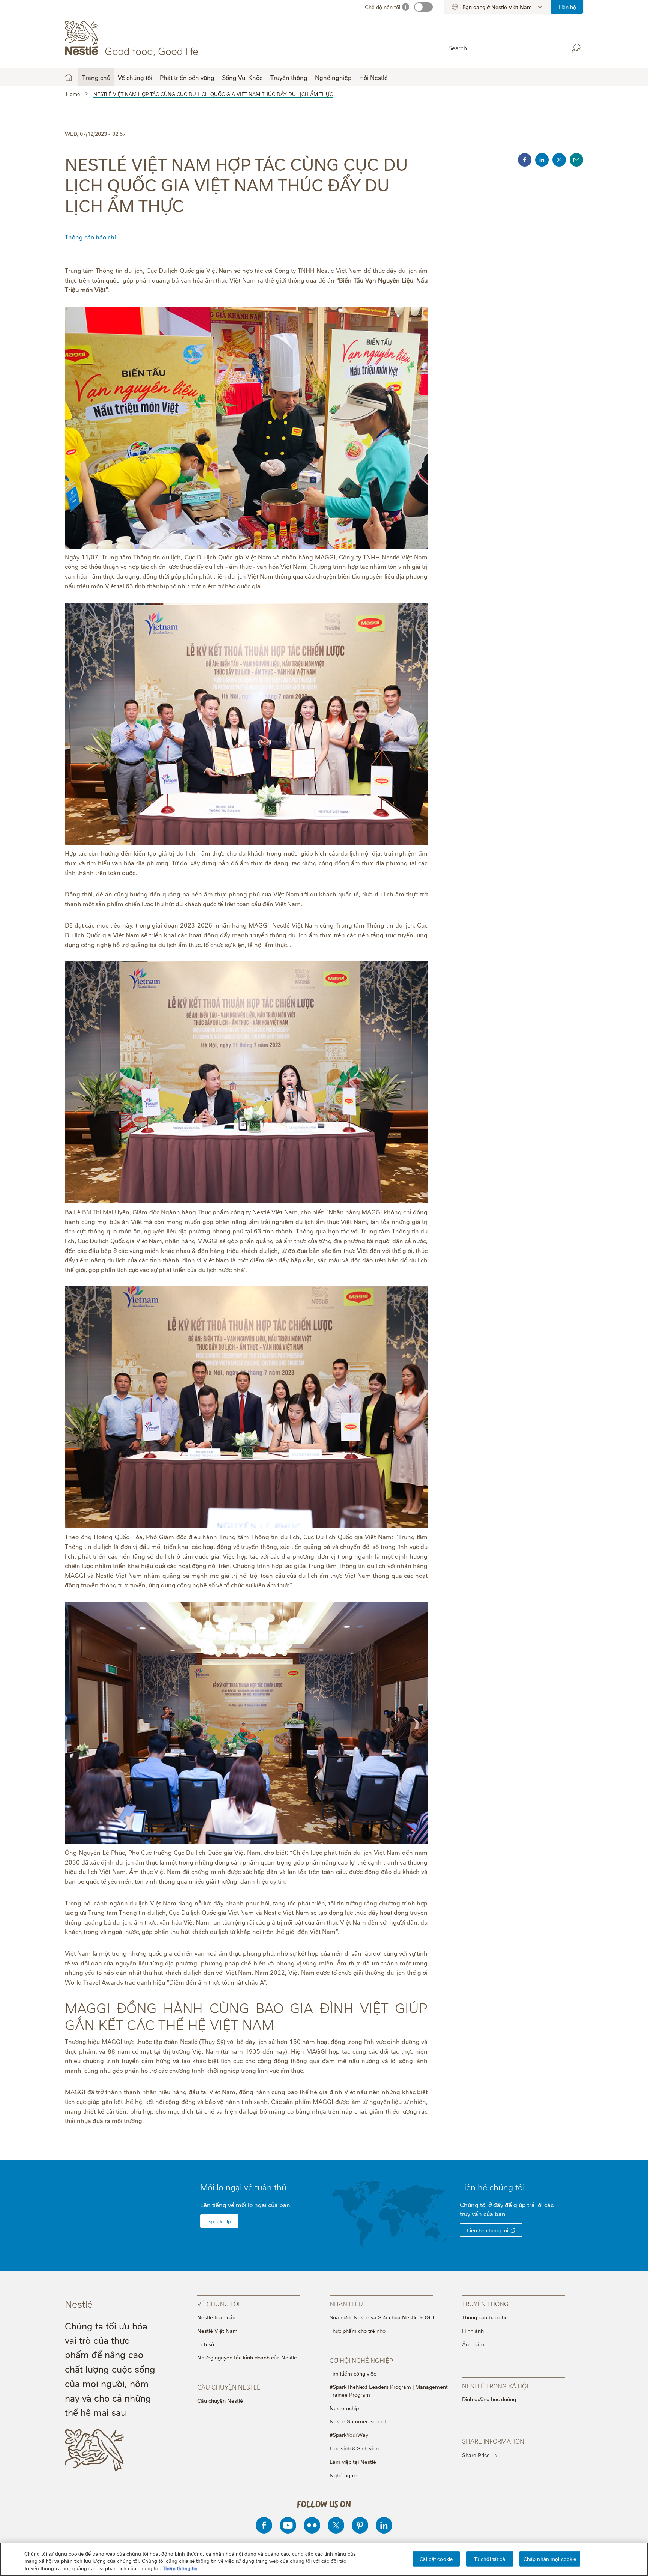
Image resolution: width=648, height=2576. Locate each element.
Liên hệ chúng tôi (487, 2230)
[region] (324, 2559)
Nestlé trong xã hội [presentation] (495, 2386)
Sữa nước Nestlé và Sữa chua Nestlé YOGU (382, 2317)
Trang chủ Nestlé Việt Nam (69, 77)
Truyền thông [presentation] (485, 2304)
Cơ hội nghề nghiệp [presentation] (361, 2360)
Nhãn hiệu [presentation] (346, 2304)
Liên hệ (567, 7)
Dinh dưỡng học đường (489, 2399)
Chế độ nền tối (382, 7)
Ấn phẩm (473, 2344)
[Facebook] (264, 2525)
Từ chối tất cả (490, 2558)
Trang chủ (96, 77)
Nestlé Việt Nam (217, 2330)
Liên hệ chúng (492, 2187)
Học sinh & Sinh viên (354, 2448)
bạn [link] (500, 2214)
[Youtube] (288, 2525)
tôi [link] (520, 2187)
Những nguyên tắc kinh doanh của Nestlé (247, 2357)
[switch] (423, 7)
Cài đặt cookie (436, 2558)
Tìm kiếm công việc (353, 2373)
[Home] (133, 39)
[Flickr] (312, 2525)
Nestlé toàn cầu (216, 2317)
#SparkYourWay (349, 2434)
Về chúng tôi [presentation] (218, 2304)
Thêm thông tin (180, 2568)
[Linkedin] (384, 2525)
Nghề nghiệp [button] (333, 77)
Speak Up (219, 2221)
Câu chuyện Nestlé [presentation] (229, 2387)
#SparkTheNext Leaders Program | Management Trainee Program (389, 2390)
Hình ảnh (473, 2330)
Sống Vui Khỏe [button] (242, 77)
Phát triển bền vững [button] (187, 77)
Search (576, 48)
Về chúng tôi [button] (135, 77)
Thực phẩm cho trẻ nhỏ (358, 2330)
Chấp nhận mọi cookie (550, 2558)
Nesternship (344, 2408)
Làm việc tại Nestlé (353, 2461)
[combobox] (504, 48)
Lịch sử (206, 2344)
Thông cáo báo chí (90, 237)
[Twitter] (336, 2525)
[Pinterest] (360, 2525)
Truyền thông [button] (289, 77)
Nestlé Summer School (358, 2421)
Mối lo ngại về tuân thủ (243, 2187)
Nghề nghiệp (345, 2475)
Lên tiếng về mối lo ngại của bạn (245, 2205)
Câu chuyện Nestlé (220, 2400)
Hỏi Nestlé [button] (373, 77)
